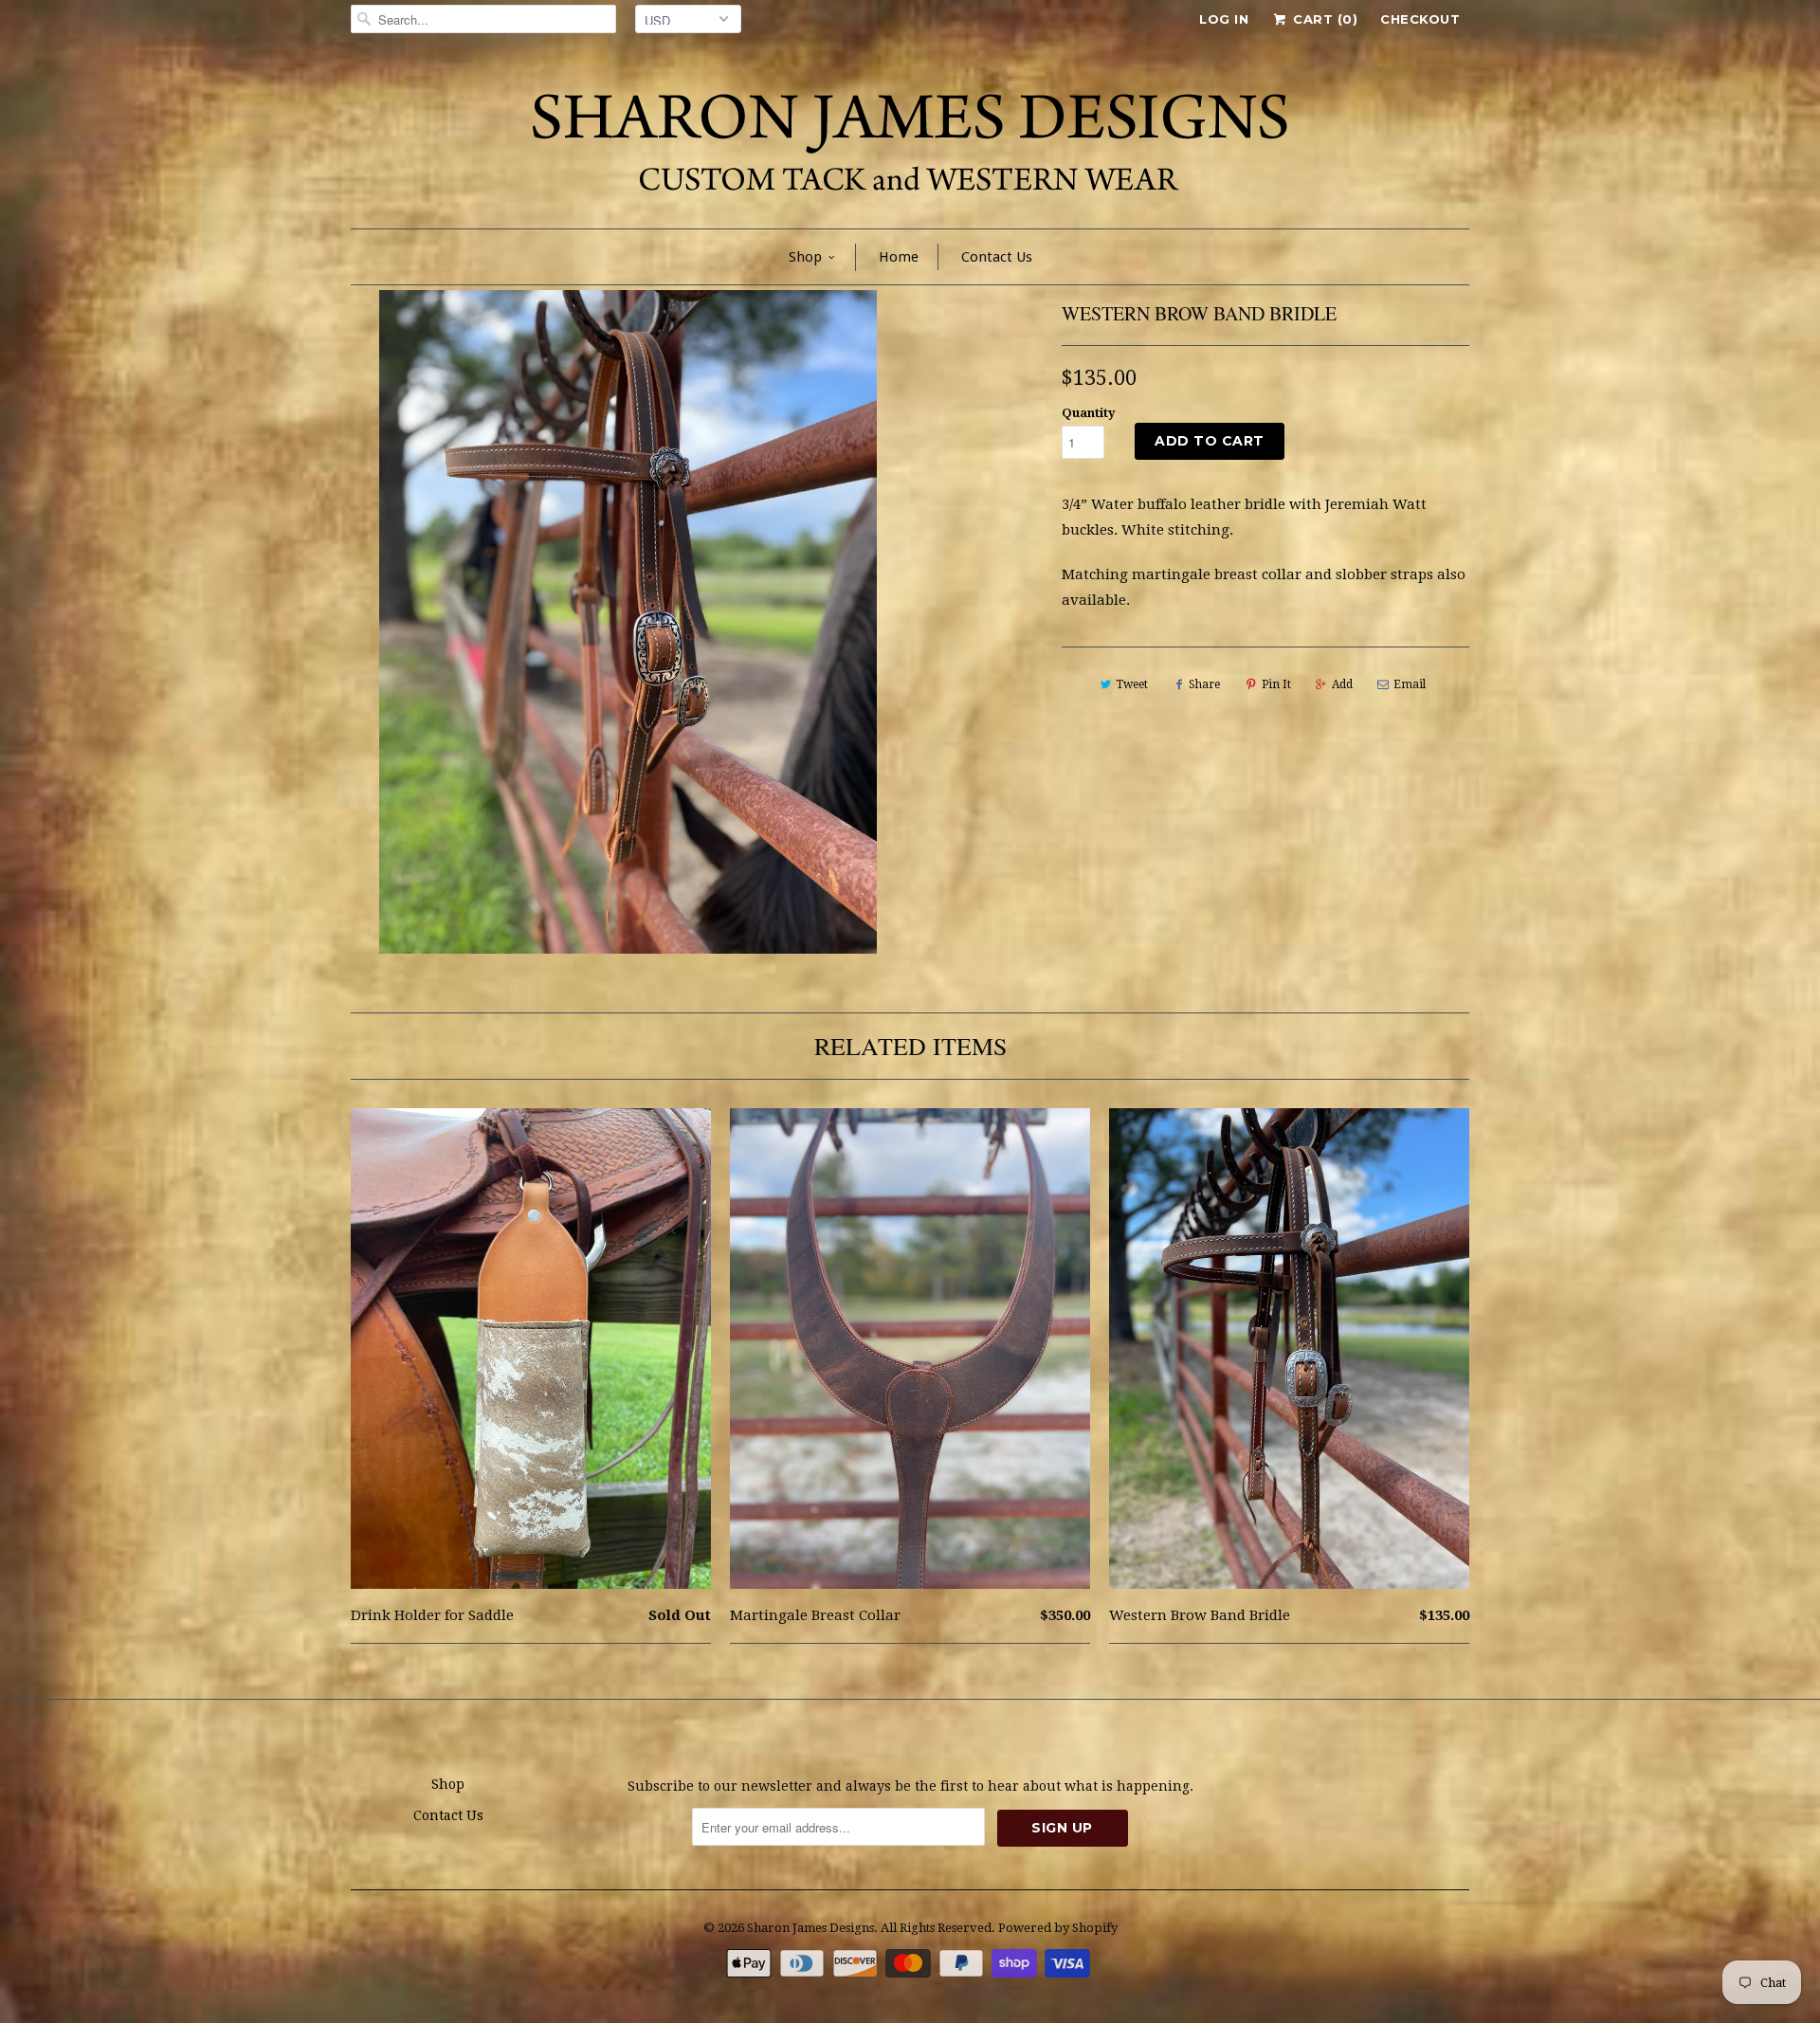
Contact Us (997, 257)
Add (1342, 684)
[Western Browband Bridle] (628, 622)
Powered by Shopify (1058, 1928)
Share (1204, 684)
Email (1410, 684)
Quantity (1089, 413)
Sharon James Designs (810, 1928)
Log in (1224, 19)
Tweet (1132, 684)
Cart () (1323, 19)
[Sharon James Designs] (910, 138)
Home (899, 257)
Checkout (1420, 19)
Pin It (1276, 684)
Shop (805, 257)
